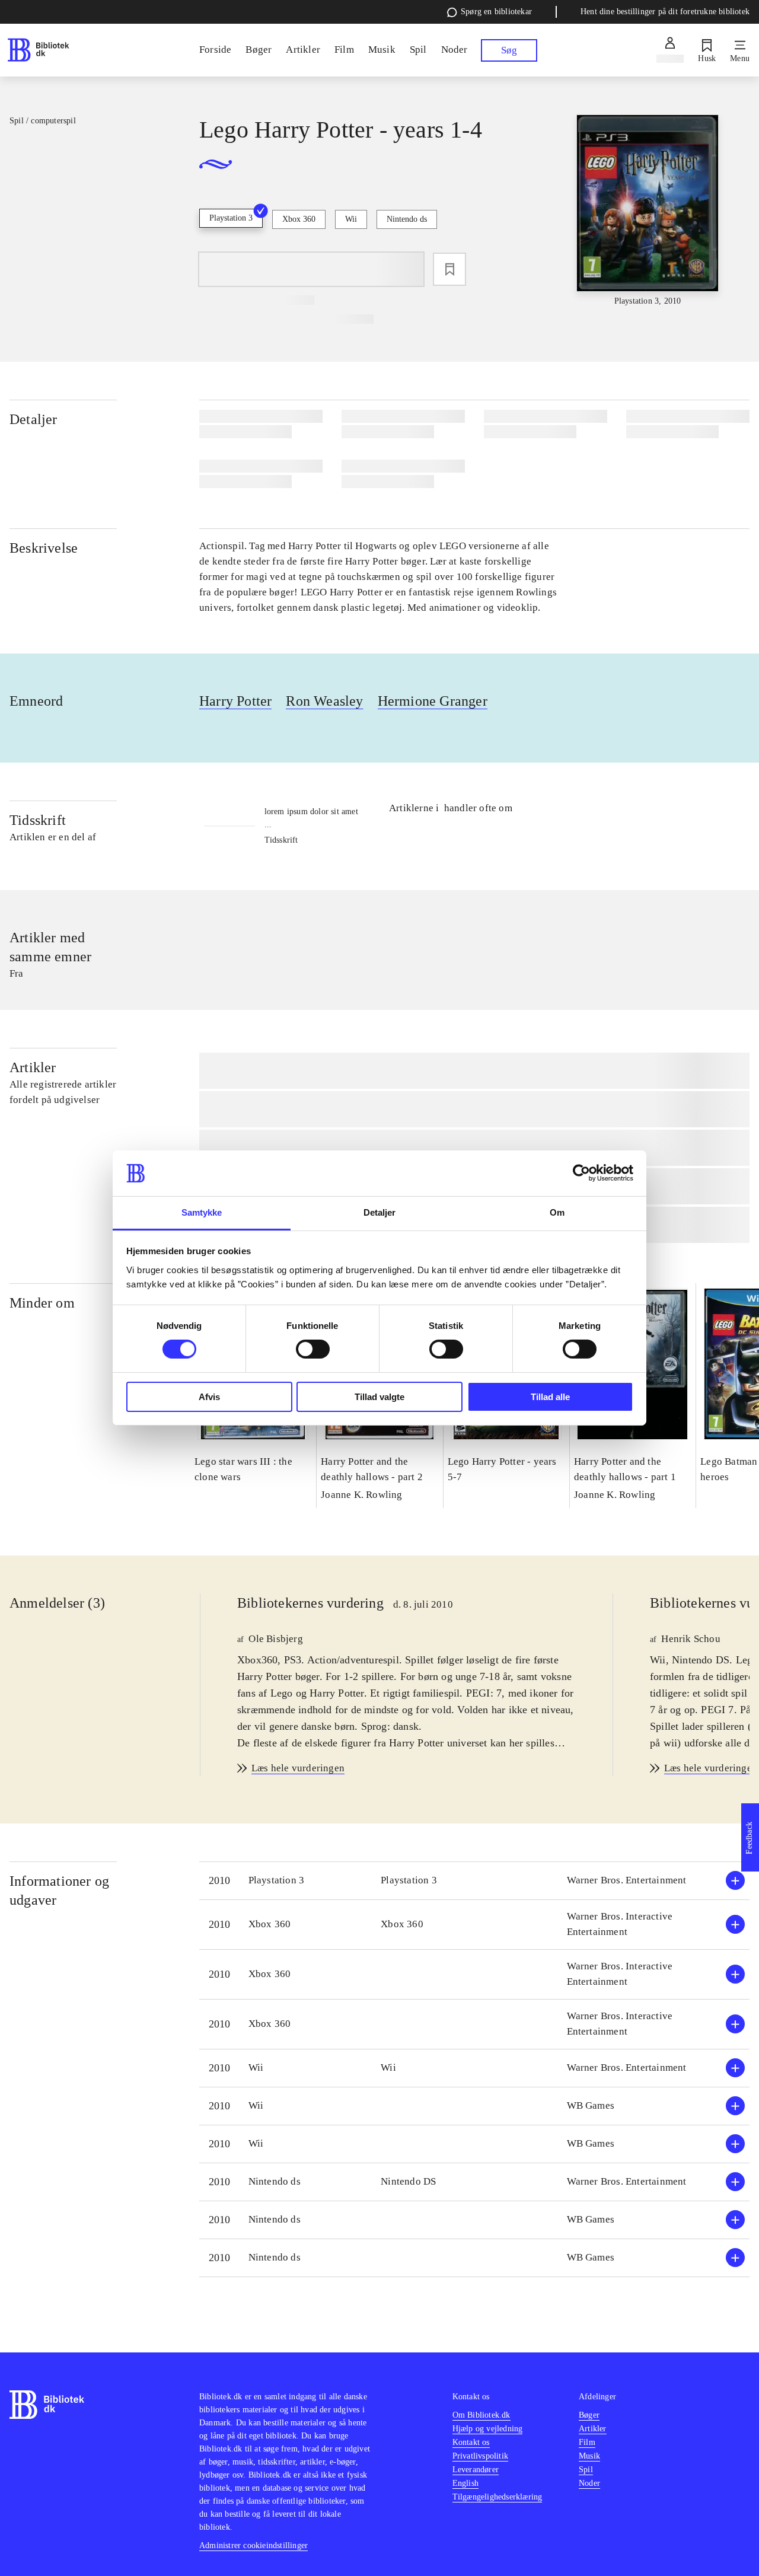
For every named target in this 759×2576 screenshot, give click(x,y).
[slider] (648, 211)
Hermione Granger (433, 701)
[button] (474, 1881)
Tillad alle (550, 1397)
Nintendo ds (407, 219)
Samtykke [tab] (202, 1212)
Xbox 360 (299, 219)
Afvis (209, 1397)
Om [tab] (557, 1212)
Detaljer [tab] (380, 1212)
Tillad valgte (379, 1397)
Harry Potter (235, 701)
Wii (351, 219)
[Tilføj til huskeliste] (449, 269)
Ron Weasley (324, 701)
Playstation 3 (231, 218)
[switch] (313, 1349)
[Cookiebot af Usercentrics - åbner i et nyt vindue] (581, 1173)
